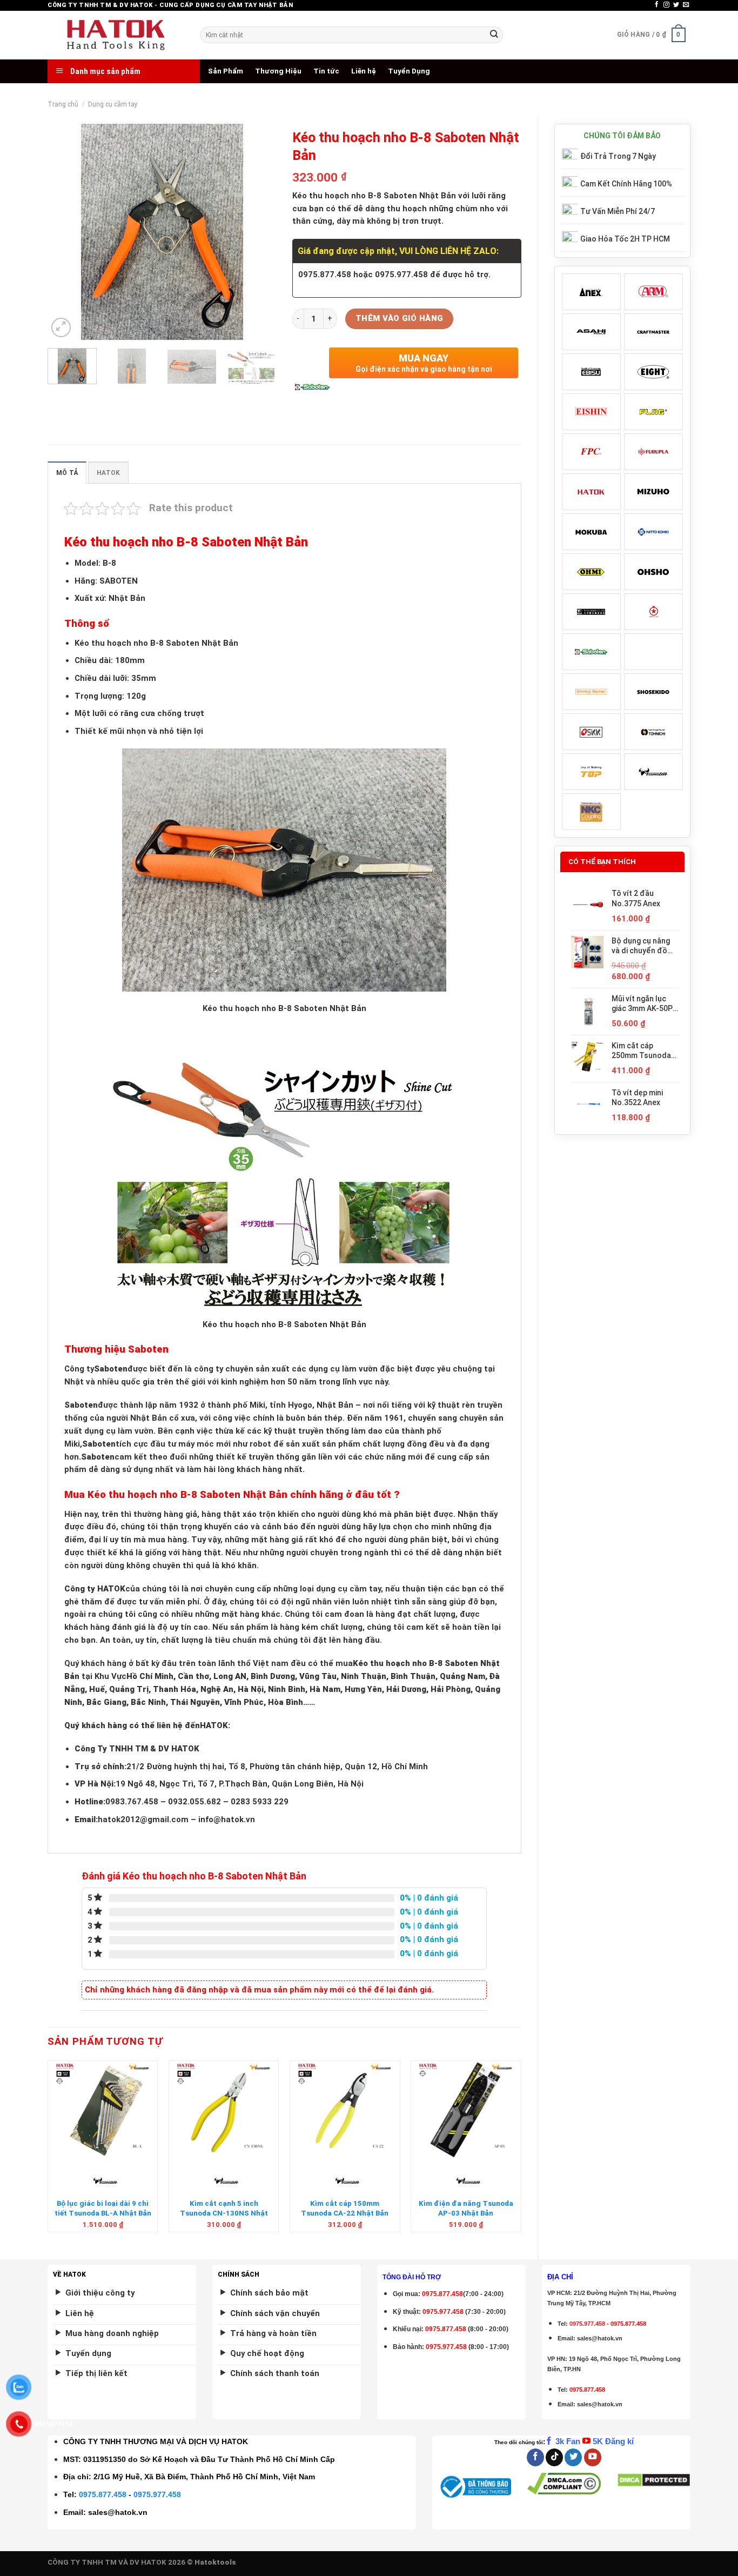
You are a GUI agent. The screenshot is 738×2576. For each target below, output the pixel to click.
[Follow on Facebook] (657, 5)
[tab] (67, 473)
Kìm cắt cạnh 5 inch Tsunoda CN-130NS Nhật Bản (224, 2213)
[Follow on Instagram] (666, 5)
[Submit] (494, 35)
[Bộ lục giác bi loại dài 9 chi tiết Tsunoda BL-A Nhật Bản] (103, 2110)
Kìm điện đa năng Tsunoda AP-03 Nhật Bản (466, 2208)
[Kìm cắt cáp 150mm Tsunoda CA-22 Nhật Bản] (345, 2110)
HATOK (108, 473)
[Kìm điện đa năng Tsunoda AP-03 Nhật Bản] (466, 2110)
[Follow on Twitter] (676, 5)
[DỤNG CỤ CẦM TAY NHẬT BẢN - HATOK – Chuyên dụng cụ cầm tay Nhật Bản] (116, 35)
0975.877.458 (103, 2494)
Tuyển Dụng (409, 71)
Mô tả (67, 473)
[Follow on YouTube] (593, 2457)
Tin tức (326, 71)
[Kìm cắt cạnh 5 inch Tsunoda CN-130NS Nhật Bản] (224, 2110)
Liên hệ (364, 71)
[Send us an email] (686, 5)
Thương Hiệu (278, 71)
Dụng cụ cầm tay (113, 104)
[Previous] (66, 232)
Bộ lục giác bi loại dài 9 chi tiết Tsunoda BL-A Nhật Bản (103, 2208)
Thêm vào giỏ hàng (400, 318)
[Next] (258, 232)
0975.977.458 (443, 2312)
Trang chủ (63, 104)
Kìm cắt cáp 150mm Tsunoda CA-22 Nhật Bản (345, 2208)
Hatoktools (215, 2562)
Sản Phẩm (226, 71)
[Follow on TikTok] (554, 2457)
